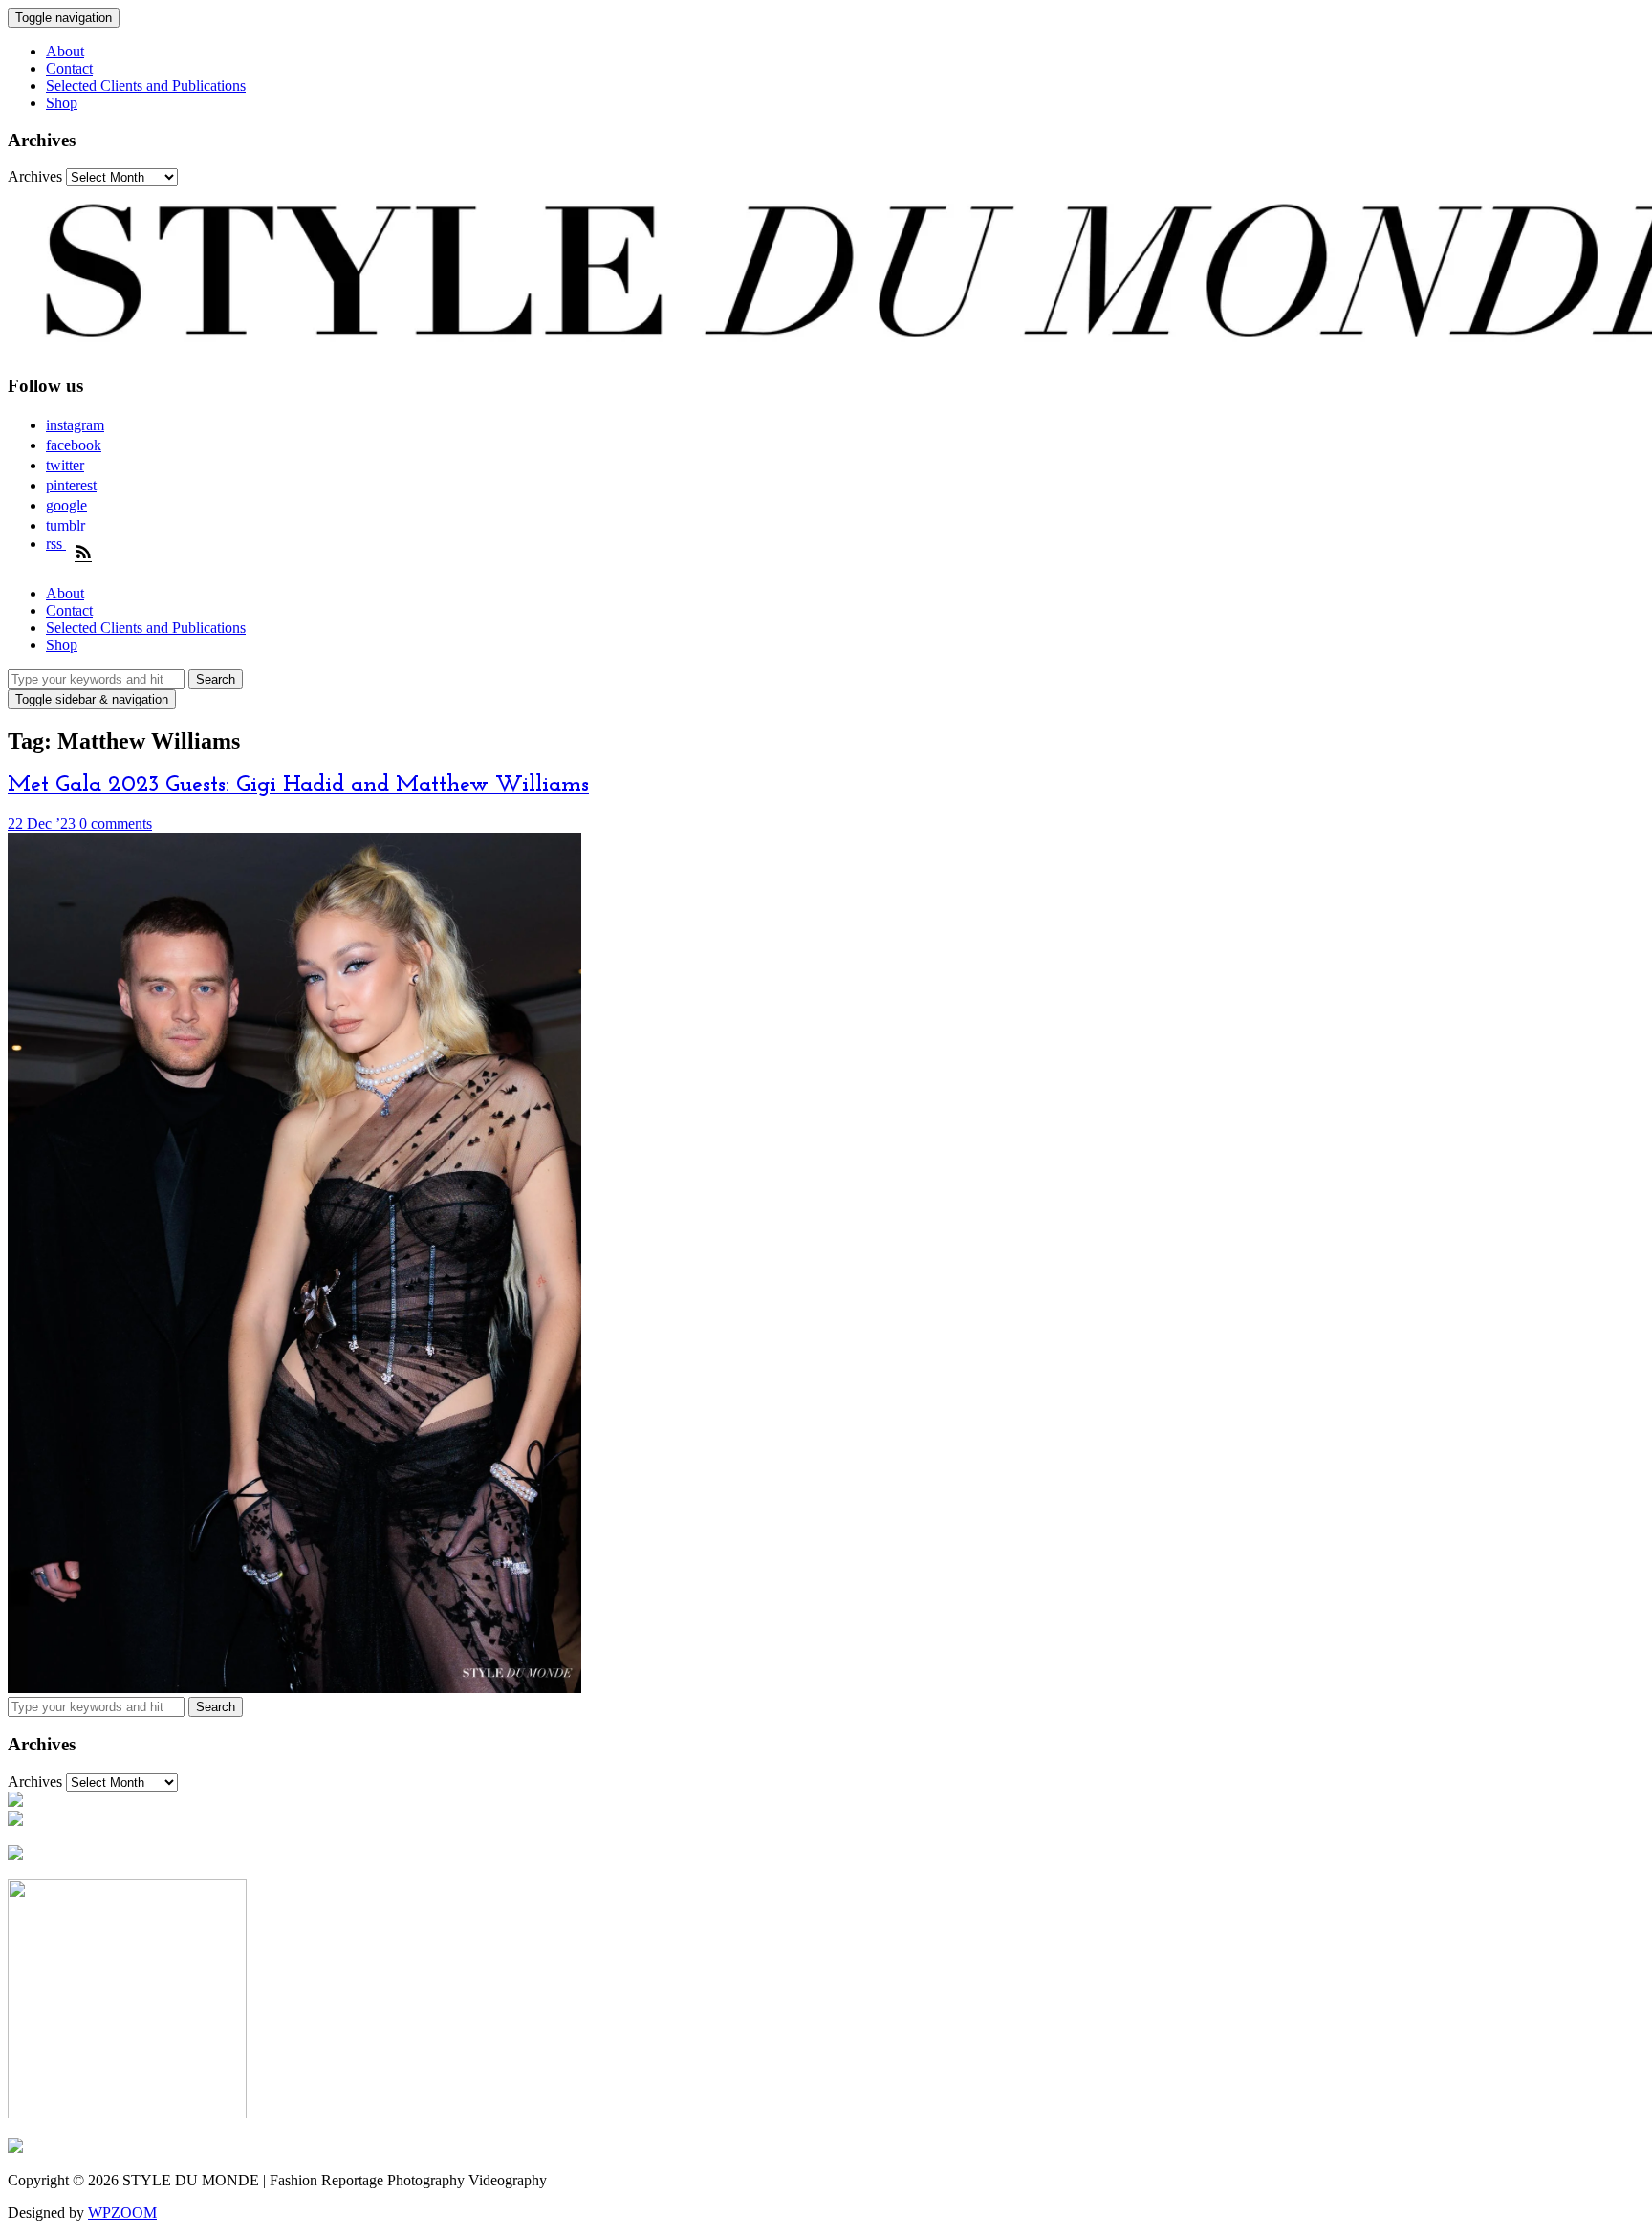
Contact (69, 68)
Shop (62, 103)
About (65, 51)
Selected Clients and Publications (146, 86)
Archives (35, 176)
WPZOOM (122, 2213)
